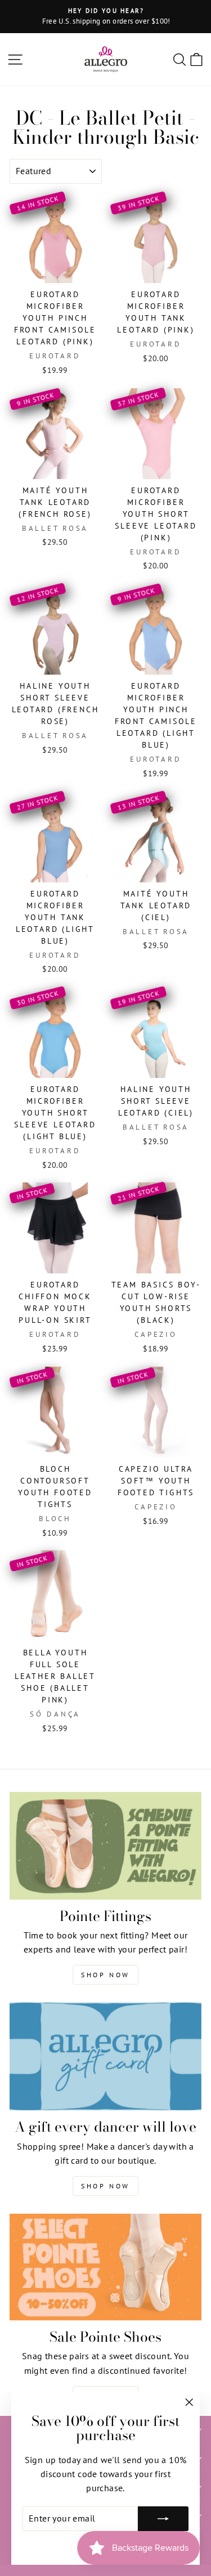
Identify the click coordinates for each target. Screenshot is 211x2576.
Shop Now (105, 1975)
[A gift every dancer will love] (105, 2056)
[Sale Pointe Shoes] (105, 2267)
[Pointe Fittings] (105, 1846)
